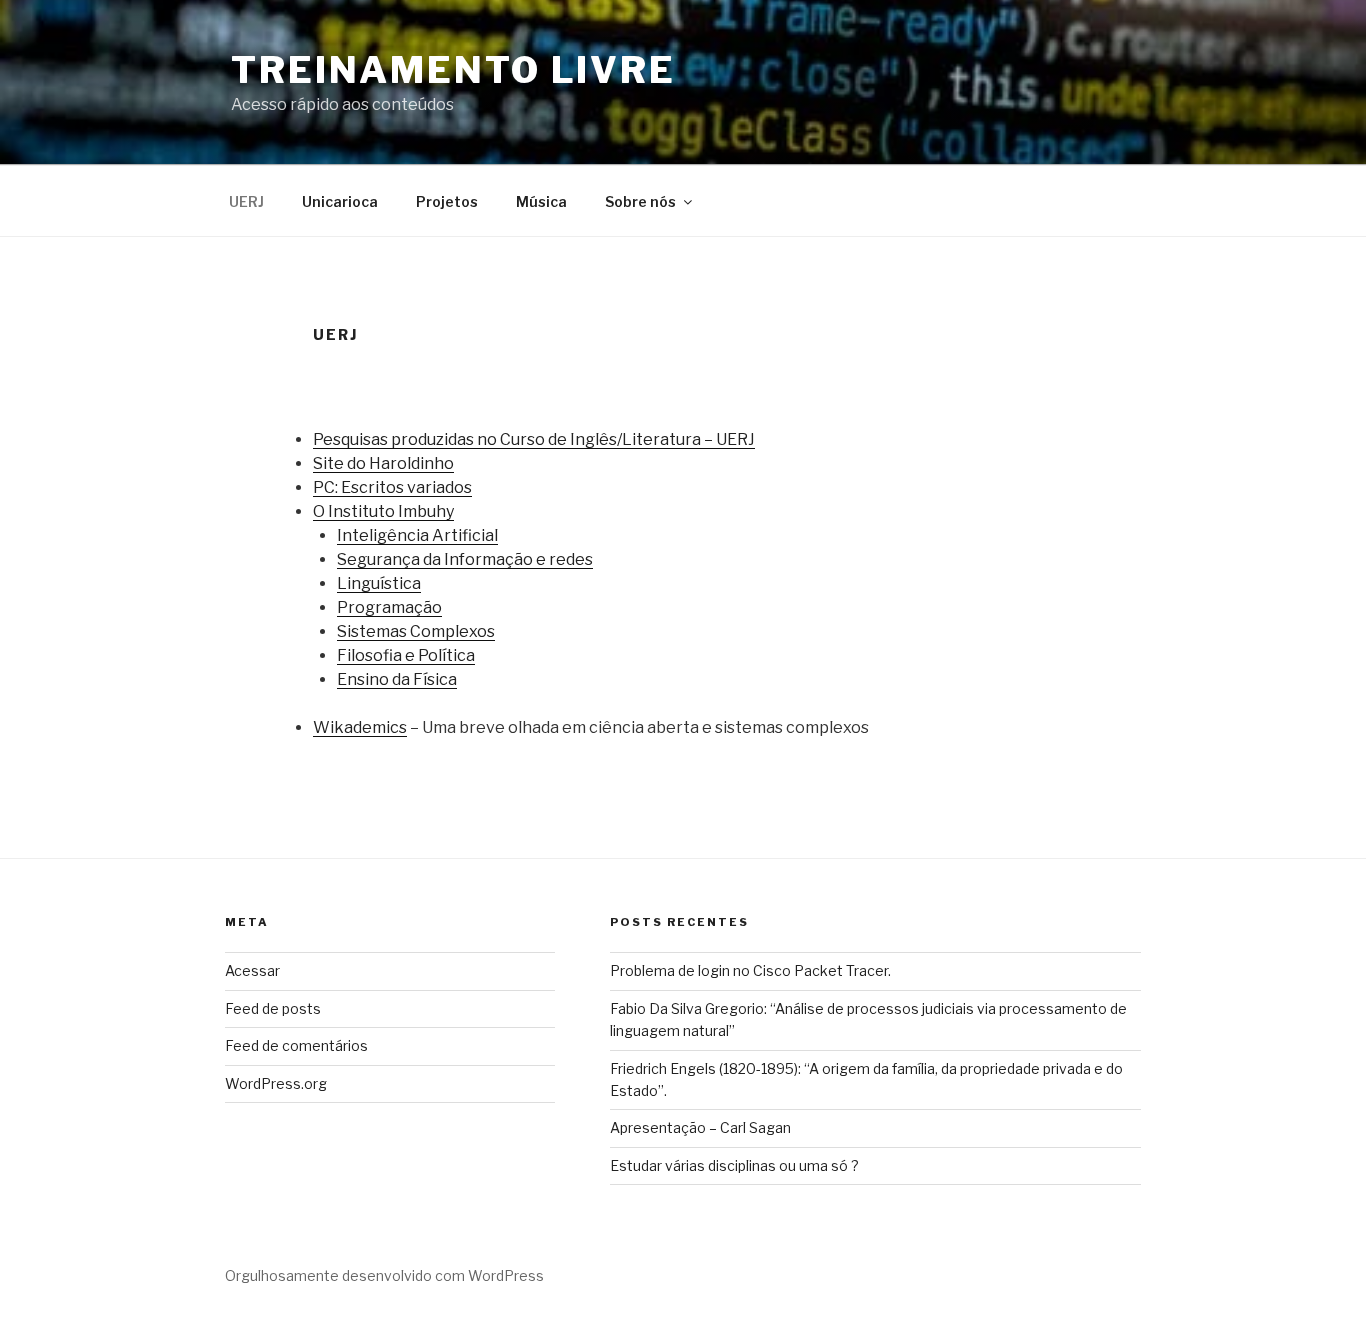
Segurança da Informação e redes (465, 559)
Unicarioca (340, 201)
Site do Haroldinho (383, 463)
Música (541, 201)
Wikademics (360, 727)
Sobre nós (640, 201)
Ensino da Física (397, 679)
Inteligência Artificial (417, 535)
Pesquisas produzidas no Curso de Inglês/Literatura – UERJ (534, 439)
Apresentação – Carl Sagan (700, 1127)
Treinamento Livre (453, 70)
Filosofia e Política (406, 655)
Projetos (447, 201)
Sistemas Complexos (416, 631)
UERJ (246, 201)
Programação (389, 607)
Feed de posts (273, 1008)
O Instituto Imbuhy (383, 511)
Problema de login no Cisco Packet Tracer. (750, 970)
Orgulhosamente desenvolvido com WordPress (384, 1275)
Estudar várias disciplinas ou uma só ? (734, 1165)
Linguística (379, 583)
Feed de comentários (296, 1045)
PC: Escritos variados (392, 487)
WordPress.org (276, 1083)
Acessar (252, 970)
